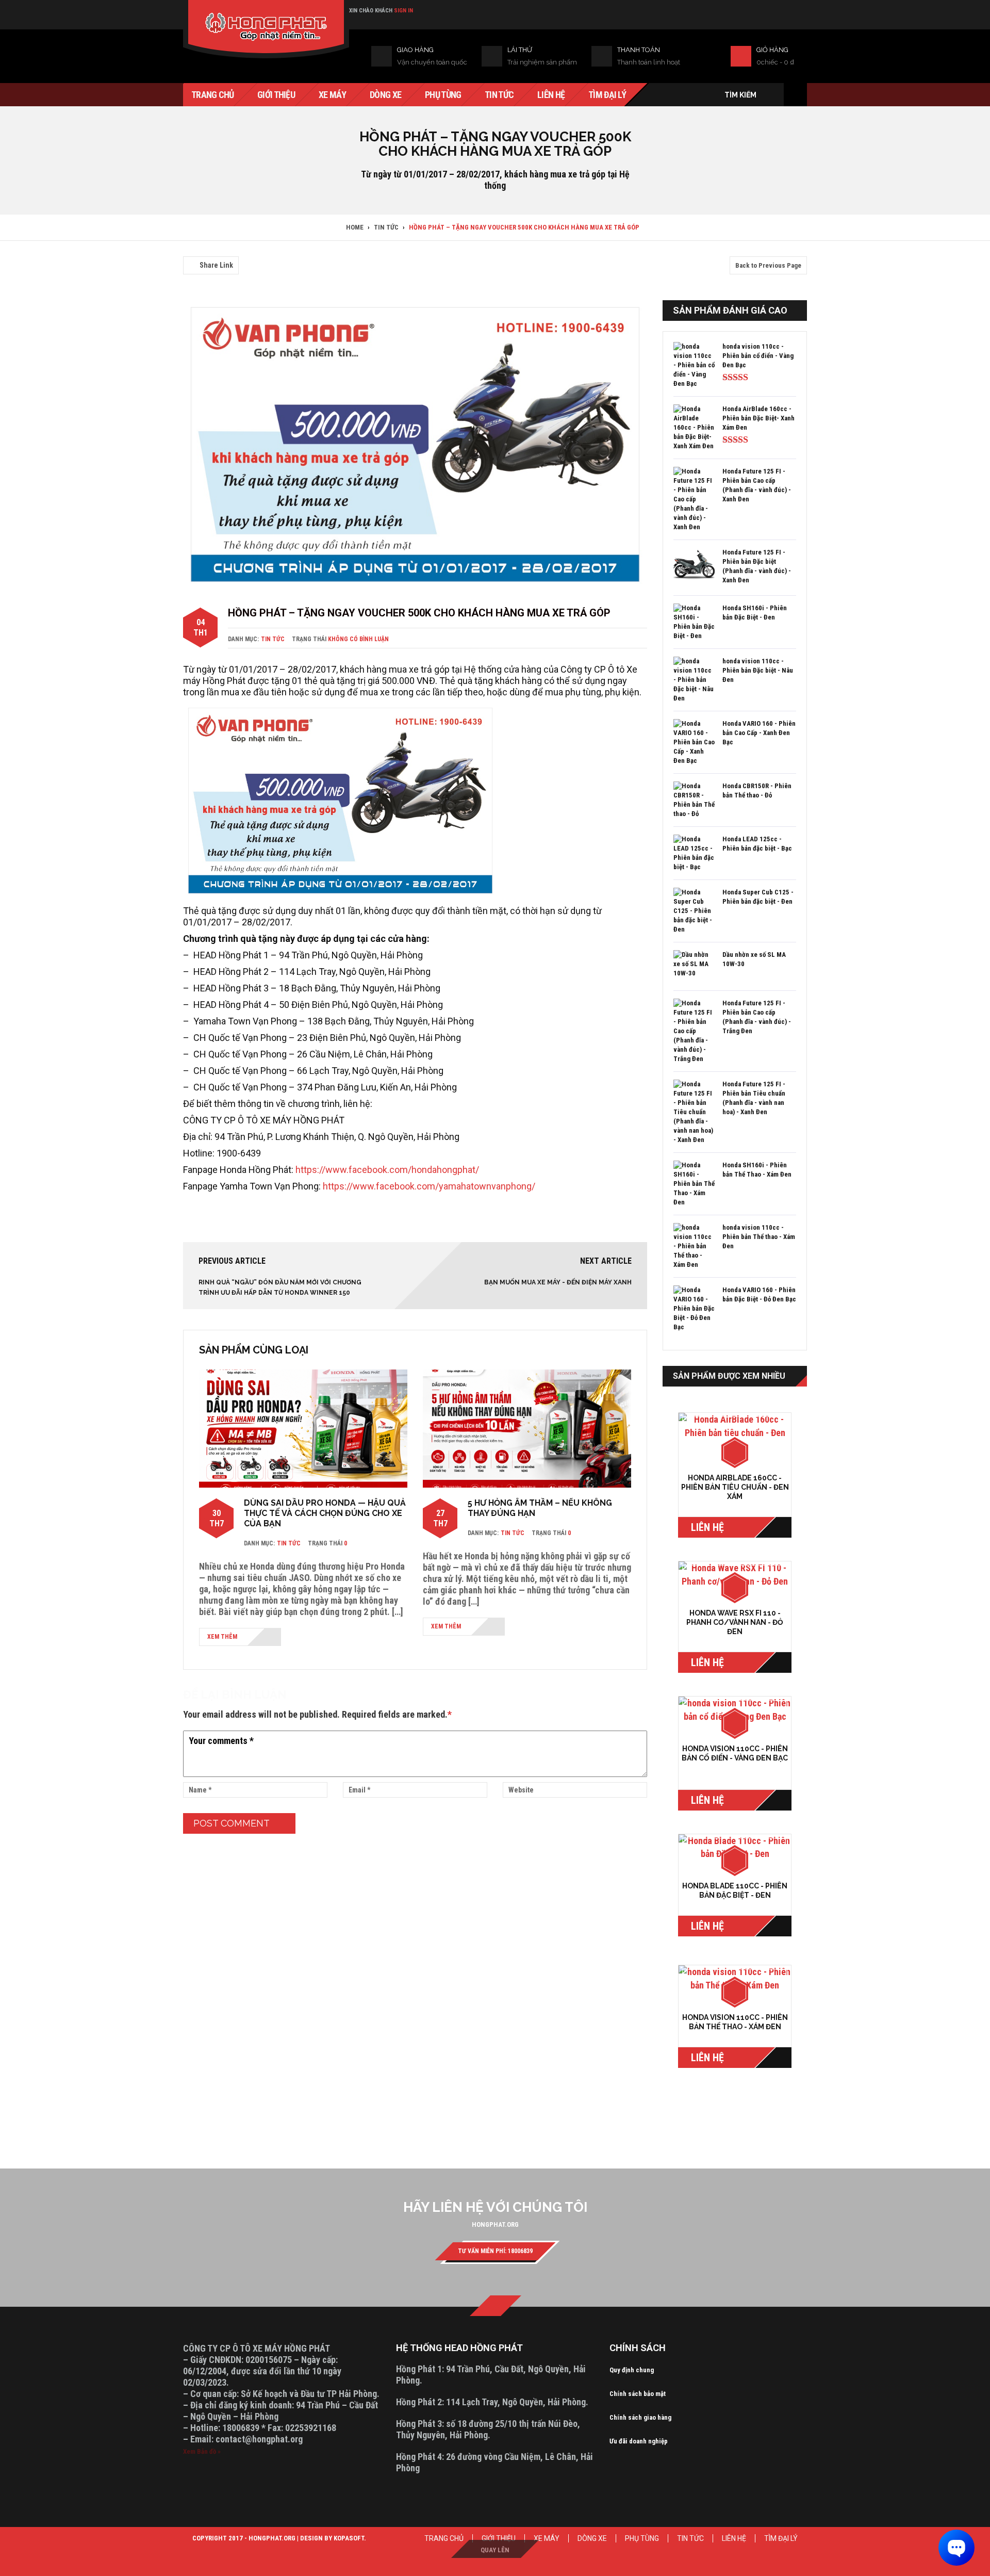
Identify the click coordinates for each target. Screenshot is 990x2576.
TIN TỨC (690, 2538)
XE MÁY (547, 2538)
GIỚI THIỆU (499, 2538)
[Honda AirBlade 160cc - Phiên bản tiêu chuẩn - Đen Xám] (735, 1433)
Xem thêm (222, 1637)
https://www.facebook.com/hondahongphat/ (387, 1170)
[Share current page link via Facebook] (189, 250)
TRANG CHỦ (444, 2538)
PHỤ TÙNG (642, 2538)
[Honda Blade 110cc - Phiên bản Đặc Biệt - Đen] (735, 1847)
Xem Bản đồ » (202, 2451)
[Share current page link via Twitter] (201, 250)
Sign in (403, 11)
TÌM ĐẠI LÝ (781, 2538)
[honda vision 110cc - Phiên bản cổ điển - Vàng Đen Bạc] (735, 1710)
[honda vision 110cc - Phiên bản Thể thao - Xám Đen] (735, 1978)
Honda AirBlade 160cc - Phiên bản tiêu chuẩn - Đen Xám (735, 1487)
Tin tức (273, 639)
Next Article (606, 1261)
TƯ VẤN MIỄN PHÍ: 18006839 (495, 2251)
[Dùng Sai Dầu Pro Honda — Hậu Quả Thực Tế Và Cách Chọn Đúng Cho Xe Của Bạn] (303, 1428)
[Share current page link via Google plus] (213, 250)
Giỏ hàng (772, 50)
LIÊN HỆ (734, 2538)
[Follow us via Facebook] (496, 2306)
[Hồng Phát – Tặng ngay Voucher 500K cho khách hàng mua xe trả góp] (415, 445)
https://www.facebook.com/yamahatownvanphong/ (429, 1186)
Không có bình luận (358, 639)
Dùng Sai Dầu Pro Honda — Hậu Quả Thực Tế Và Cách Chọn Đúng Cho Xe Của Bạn (325, 1513)
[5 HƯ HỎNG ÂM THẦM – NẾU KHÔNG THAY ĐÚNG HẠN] (527, 1428)
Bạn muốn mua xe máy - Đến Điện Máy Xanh (558, 1282)
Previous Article (232, 1261)
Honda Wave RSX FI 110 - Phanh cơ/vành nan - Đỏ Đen (735, 1622)
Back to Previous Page (768, 265)
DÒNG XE (592, 2538)
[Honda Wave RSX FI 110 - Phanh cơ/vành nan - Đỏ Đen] (735, 1575)
